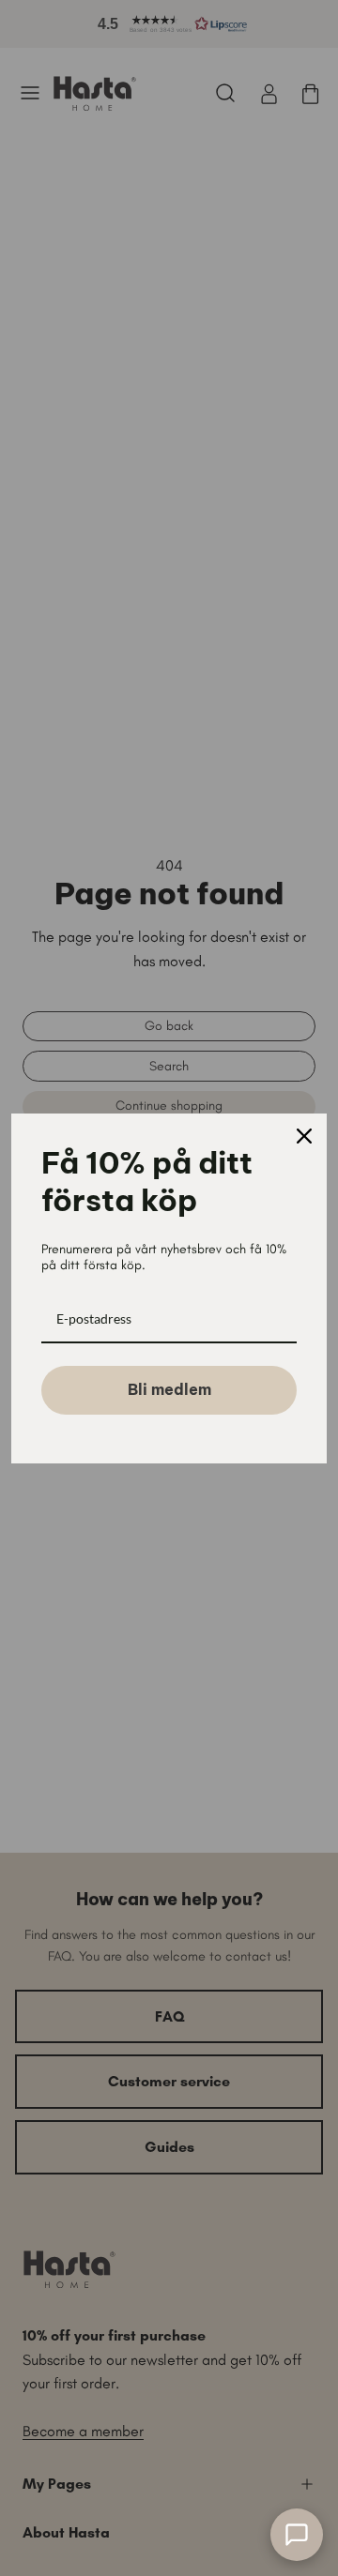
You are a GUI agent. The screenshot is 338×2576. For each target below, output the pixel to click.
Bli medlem (169, 1389)
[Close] (304, 1136)
